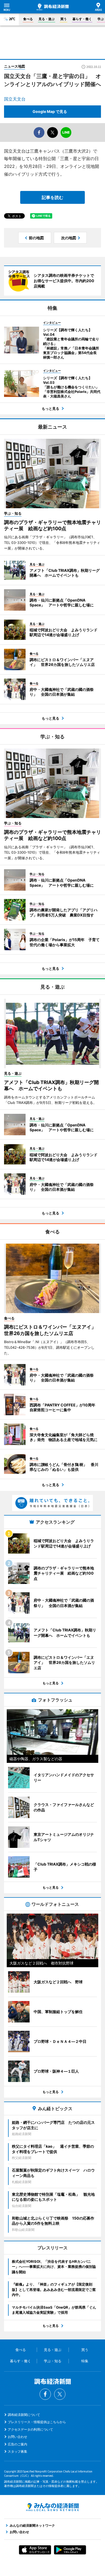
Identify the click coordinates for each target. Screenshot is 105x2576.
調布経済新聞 (53, 7)
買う (64, 19)
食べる (28, 19)
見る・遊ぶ (47, 19)
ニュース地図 (15, 66)
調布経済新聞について (24, 2415)
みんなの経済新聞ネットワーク (52, 2507)
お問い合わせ (17, 2437)
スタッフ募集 (17, 2451)
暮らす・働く (82, 19)
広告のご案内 (17, 2444)
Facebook (45, 2394)
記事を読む (52, 197)
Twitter (60, 2394)
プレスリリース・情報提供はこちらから (37, 2422)
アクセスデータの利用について (30, 2429)
